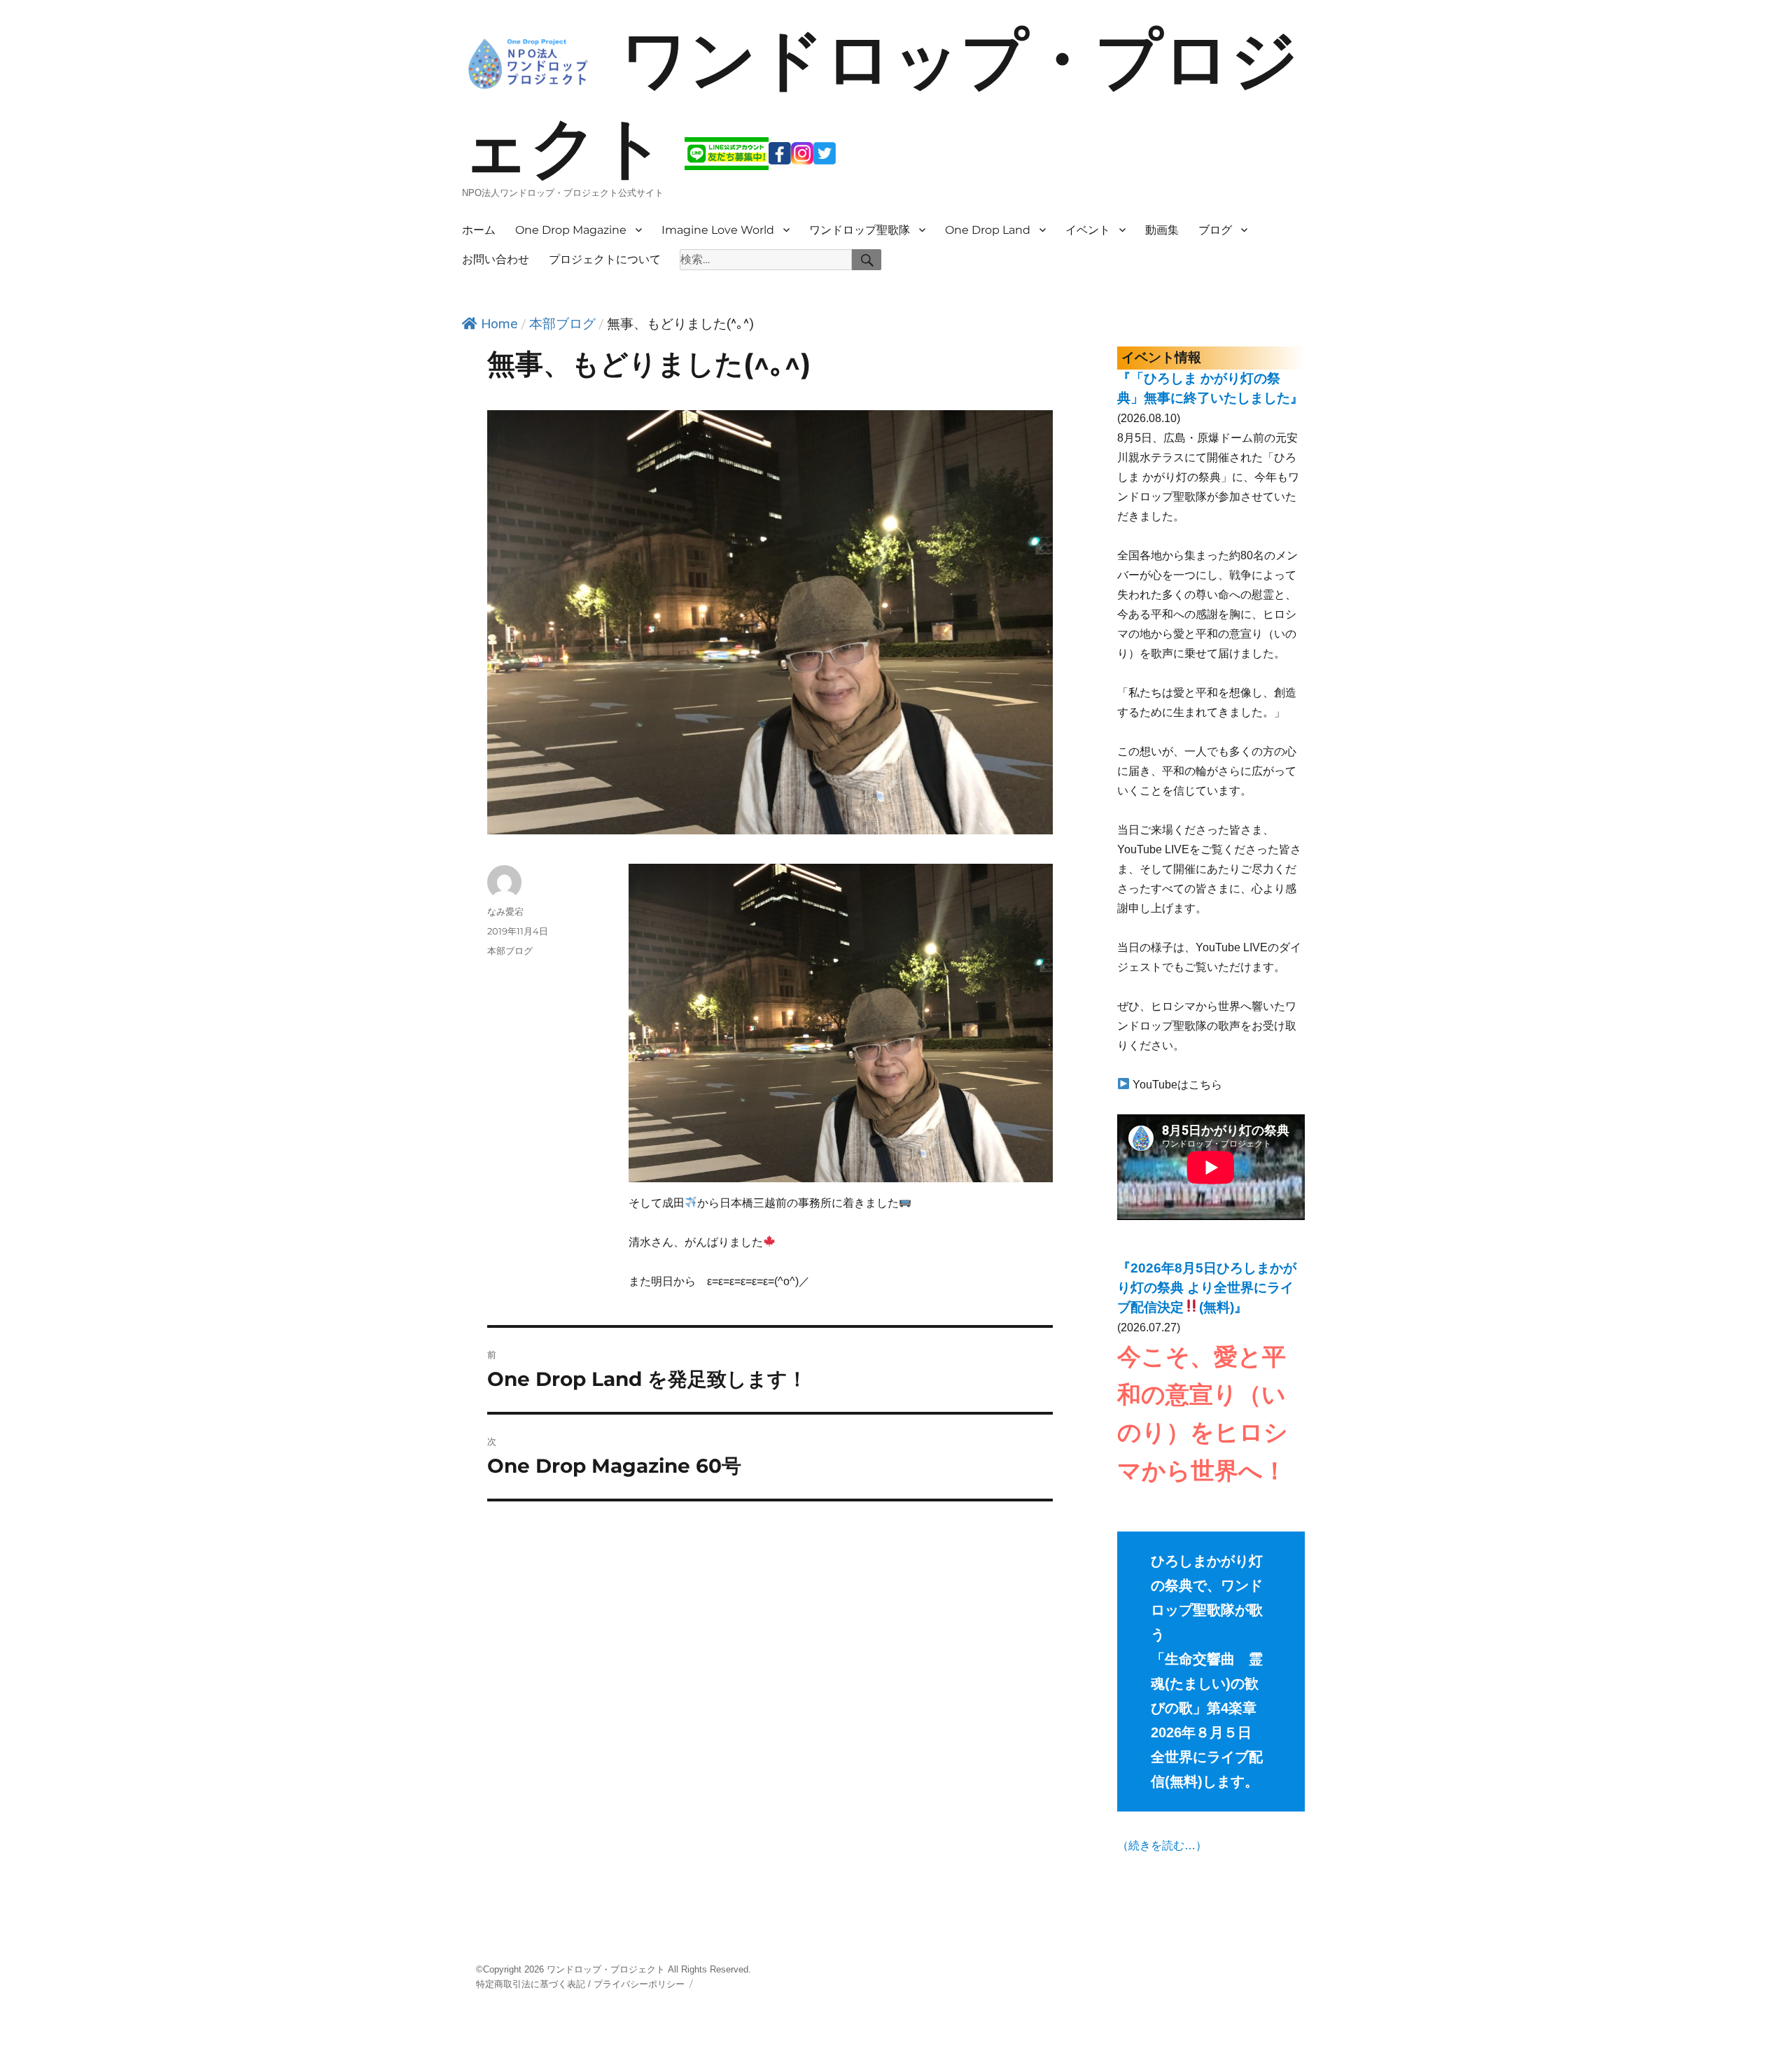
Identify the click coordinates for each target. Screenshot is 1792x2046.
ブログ (1215, 230)
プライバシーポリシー (639, 1984)
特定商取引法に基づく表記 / (533, 1984)
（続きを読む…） (1162, 1845)
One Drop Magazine (571, 230)
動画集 (1162, 230)
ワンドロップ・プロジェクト (606, 1969)
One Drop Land (988, 230)
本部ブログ (562, 324)
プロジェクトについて (605, 259)
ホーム (479, 230)
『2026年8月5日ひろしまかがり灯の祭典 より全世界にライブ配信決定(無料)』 (1207, 1288)
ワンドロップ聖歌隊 (860, 230)
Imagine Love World (718, 230)
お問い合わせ (496, 259)
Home (499, 324)
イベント (1088, 230)
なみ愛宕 (505, 911)
